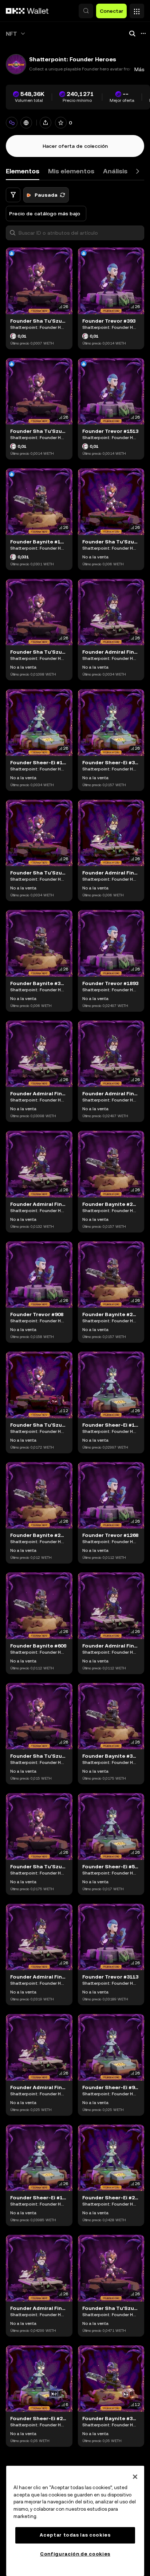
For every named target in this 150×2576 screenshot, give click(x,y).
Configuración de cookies (75, 2554)
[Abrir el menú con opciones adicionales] (137, 9)
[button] (86, 11)
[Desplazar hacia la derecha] (138, 171)
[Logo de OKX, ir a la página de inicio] (27, 11)
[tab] (71, 171)
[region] (75, 2521)
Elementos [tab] (23, 171)
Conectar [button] (111, 11)
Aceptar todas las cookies (75, 2535)
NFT (11, 34)
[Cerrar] (135, 2477)
